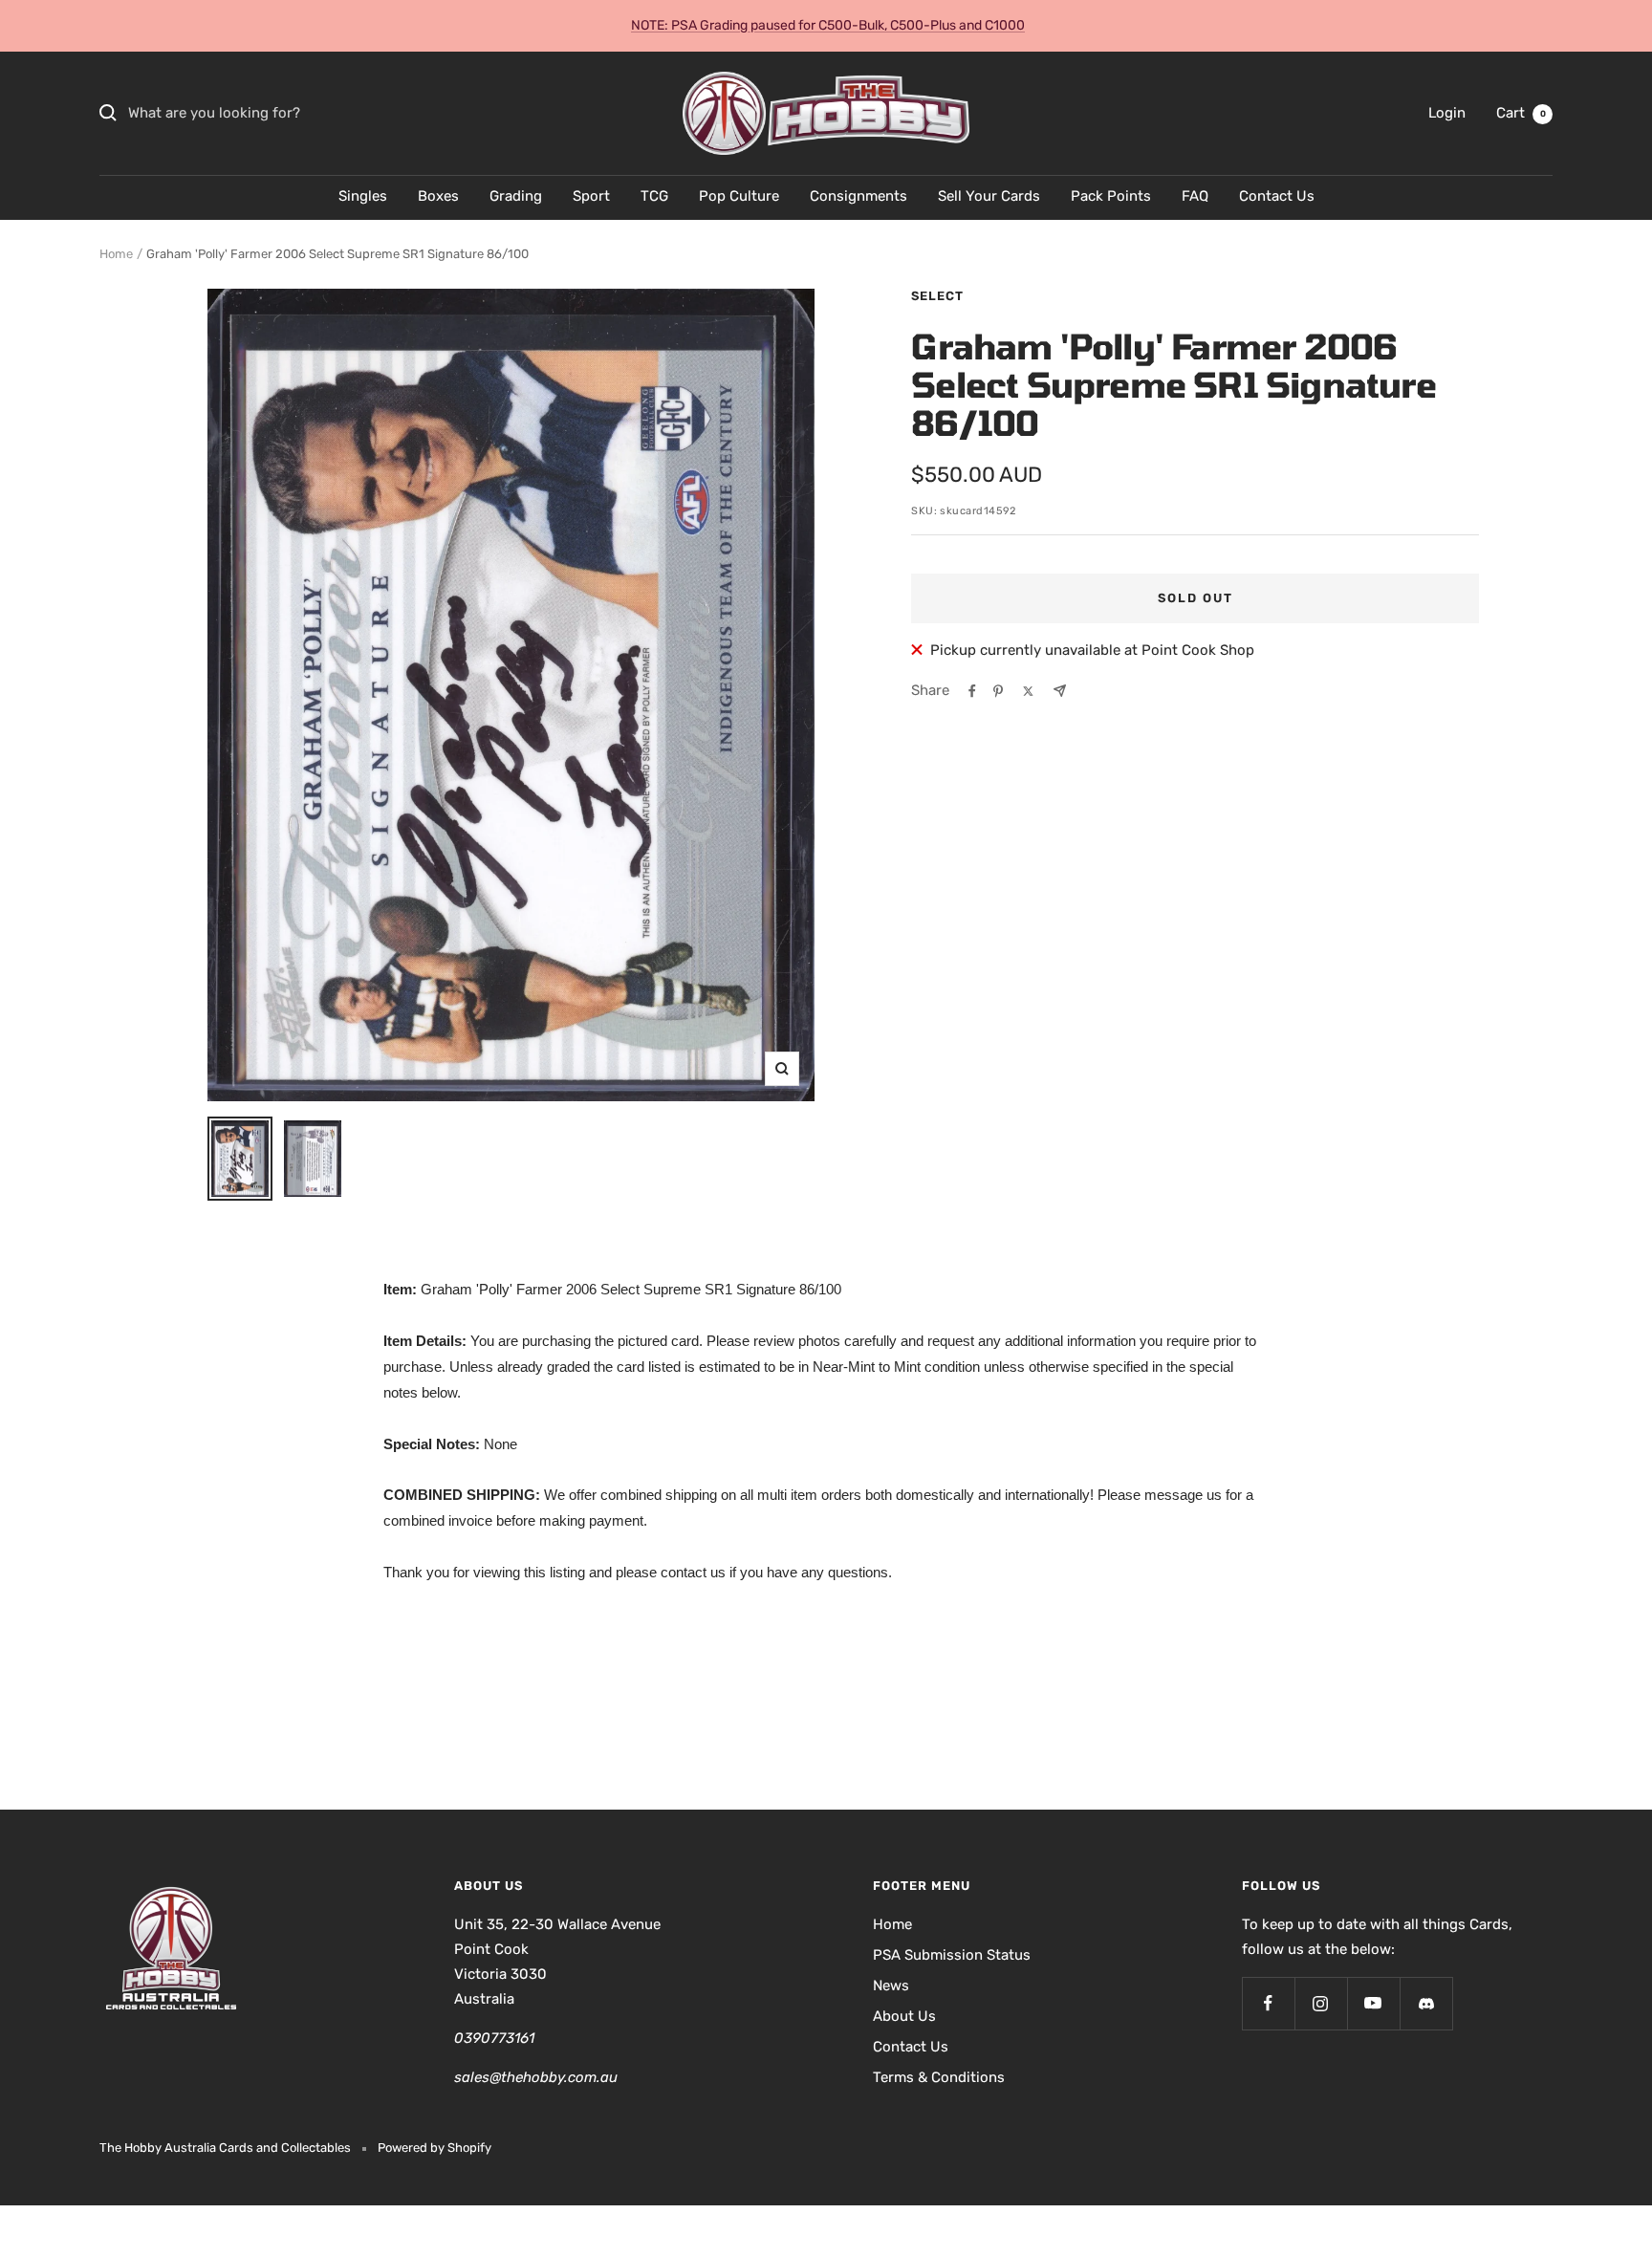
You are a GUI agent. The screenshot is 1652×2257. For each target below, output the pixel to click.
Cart (1521, 113)
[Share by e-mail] (1060, 691)
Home (116, 254)
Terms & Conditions (939, 2077)
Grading (516, 196)
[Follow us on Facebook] (1268, 2003)
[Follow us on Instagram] (1321, 2003)
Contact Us (1277, 196)
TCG (654, 196)
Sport (591, 196)
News (891, 1986)
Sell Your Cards (989, 196)
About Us (904, 2016)
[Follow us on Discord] (1426, 2003)
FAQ (1195, 196)
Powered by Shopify (435, 2148)
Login (1447, 113)
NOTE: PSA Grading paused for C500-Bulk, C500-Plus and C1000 (828, 25)
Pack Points (1111, 196)
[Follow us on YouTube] (1373, 2003)
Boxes (438, 196)
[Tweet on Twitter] (1028, 691)
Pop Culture (739, 196)
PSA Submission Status (952, 1955)
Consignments (859, 196)
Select (937, 296)
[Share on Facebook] (972, 691)
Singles (363, 196)
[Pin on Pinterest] (998, 691)
